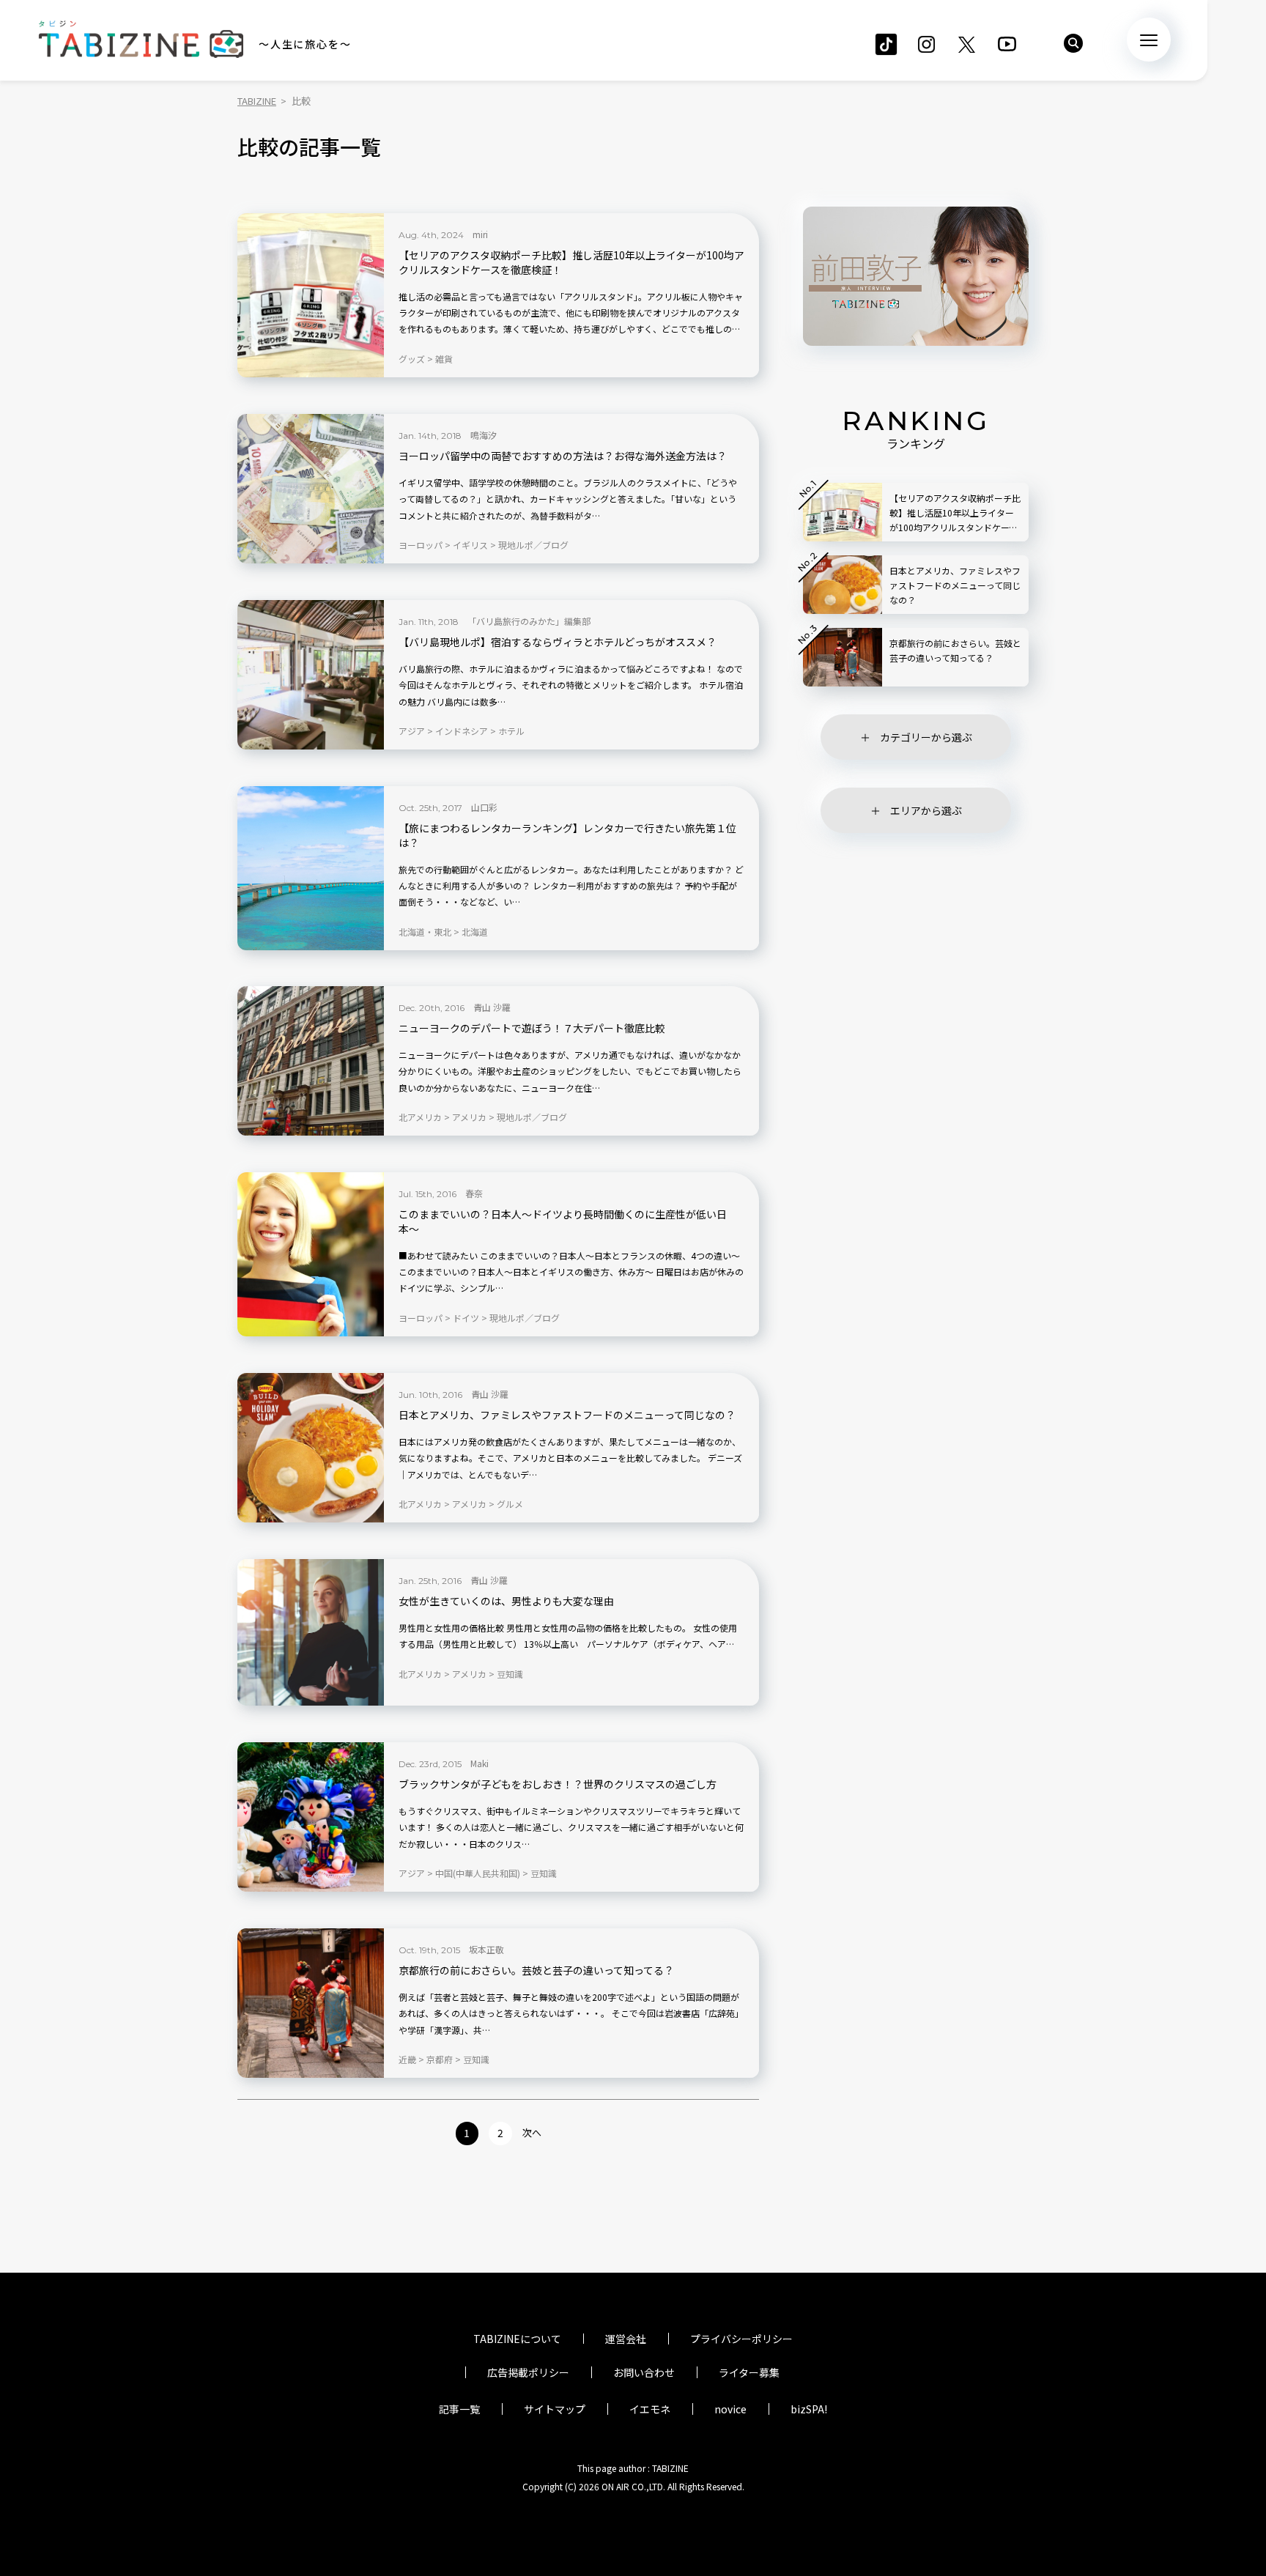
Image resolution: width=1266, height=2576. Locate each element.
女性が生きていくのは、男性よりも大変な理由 (506, 1601)
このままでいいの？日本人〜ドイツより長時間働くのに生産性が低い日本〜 (563, 1222)
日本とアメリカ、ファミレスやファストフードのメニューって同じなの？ (567, 1415)
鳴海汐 (484, 435)
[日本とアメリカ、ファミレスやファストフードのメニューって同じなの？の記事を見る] (311, 1448)
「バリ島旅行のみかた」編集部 (529, 621)
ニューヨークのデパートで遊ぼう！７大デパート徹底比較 (532, 1028)
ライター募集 (749, 2372)
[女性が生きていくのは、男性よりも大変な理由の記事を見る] (311, 1632)
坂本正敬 (486, 1949)
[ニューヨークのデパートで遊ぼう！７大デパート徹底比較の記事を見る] (311, 1061)
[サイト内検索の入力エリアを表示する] (1073, 43)
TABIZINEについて (517, 2339)
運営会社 (626, 2339)
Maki (480, 1763)
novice (730, 2409)
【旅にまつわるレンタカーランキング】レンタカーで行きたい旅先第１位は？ (567, 836)
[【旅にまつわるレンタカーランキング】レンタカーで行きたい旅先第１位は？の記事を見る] (311, 868)
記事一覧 (459, 2409)
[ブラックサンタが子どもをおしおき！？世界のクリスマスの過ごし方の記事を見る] (311, 1817)
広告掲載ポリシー (528, 2372)
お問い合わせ (644, 2372)
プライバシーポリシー (741, 2339)
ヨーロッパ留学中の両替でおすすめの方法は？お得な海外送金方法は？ (563, 456)
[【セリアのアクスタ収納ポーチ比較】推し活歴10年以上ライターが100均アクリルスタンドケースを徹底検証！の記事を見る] (311, 295)
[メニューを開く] (1149, 40)
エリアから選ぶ (926, 810)
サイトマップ (555, 2409)
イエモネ (650, 2409)
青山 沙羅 (492, 1007)
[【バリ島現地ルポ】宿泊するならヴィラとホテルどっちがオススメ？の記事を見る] (311, 675)
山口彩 (484, 807)
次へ (532, 2132)
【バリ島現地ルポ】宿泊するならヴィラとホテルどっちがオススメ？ (558, 642)
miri (480, 234)
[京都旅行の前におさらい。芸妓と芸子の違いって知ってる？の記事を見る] (311, 2003)
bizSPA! (809, 2409)
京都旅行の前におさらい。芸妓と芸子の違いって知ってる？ (536, 1970)
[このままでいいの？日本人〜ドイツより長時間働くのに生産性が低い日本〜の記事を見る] (311, 1254)
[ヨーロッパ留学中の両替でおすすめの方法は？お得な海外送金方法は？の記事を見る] (311, 489)
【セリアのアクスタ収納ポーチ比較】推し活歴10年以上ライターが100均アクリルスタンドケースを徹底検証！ (571, 263)
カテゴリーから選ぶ (926, 737)
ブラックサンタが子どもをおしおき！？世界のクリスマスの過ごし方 (558, 1784)
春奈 (474, 1193)
